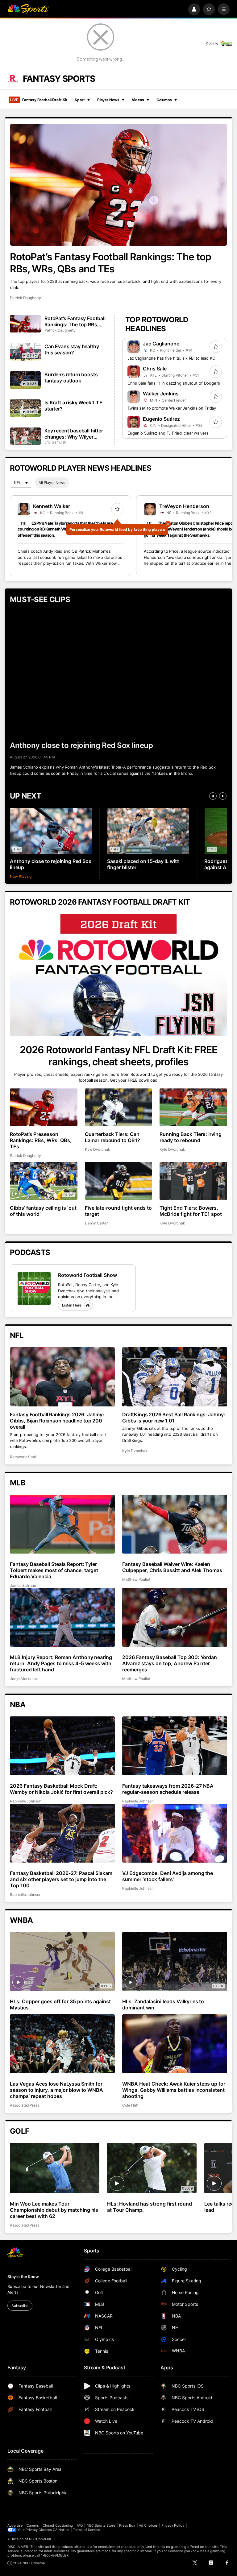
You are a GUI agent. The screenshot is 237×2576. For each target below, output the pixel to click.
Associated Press (25, 2105)
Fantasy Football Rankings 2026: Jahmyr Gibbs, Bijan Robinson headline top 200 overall (57, 1421)
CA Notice (61, 2530)
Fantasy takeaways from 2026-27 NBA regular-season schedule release (168, 1789)
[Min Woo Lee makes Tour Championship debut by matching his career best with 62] (55, 2168)
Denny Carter (96, 1223)
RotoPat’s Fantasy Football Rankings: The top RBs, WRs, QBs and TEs (110, 263)
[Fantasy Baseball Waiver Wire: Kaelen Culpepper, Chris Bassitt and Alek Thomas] (175, 1524)
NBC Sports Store (101, 2525)
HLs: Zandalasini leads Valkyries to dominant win (163, 2004)
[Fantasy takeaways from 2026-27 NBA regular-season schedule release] (175, 1746)
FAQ (80, 2525)
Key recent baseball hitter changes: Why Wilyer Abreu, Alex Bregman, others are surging (74, 434)
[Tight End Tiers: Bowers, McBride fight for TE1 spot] (193, 1181)
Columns (164, 100)
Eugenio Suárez (161, 419)
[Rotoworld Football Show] (34, 1288)
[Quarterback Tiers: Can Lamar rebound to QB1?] (119, 1107)
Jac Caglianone (161, 344)
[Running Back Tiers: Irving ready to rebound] (193, 1107)
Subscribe (20, 2306)
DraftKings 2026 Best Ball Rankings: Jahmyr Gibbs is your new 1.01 (174, 1418)
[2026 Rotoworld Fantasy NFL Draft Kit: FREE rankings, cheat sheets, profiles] (118, 975)
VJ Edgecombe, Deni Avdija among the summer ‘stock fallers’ (168, 1876)
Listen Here (72, 1305)
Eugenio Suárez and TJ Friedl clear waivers (168, 433)
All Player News (52, 483)
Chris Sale (155, 369)
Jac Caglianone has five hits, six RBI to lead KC (171, 358)
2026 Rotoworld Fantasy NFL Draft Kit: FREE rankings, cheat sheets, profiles (118, 1056)
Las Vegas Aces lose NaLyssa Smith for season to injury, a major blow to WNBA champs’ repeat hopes (56, 2090)
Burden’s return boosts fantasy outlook (71, 378)
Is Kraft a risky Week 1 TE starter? (73, 406)
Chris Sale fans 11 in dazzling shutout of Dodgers (174, 383)
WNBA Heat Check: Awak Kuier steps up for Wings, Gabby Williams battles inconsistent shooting (174, 2090)
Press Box (127, 2525)
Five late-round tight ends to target (118, 1211)
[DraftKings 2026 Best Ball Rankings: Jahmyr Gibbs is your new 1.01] (175, 1377)
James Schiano (23, 1585)
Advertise (15, 2525)
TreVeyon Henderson (184, 506)
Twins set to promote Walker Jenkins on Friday (172, 408)
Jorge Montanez (24, 1679)
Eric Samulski (56, 442)
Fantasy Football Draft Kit (39, 100)
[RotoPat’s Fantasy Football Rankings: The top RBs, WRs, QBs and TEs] (118, 185)
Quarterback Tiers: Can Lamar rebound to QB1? (113, 1137)
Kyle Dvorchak (98, 1149)
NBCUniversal (40, 2539)
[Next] (223, 796)
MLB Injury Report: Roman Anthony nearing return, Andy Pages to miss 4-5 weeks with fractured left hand (61, 1663)
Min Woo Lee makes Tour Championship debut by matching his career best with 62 (54, 2210)
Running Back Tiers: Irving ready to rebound (191, 1137)
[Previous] (213, 796)
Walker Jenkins (161, 394)
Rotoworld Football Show (87, 1275)
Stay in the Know (23, 2277)
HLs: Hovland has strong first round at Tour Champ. (149, 2207)
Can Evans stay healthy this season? (72, 349)
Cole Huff (130, 2105)
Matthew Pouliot (136, 1579)
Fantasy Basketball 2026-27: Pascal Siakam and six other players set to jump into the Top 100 (61, 1879)
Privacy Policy (173, 2525)
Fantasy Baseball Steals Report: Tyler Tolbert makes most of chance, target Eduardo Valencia (54, 1570)
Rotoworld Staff (23, 1457)
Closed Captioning (58, 2525)
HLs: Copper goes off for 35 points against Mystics (60, 2004)
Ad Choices (148, 2525)
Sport (80, 100)
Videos (138, 100)
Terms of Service (86, 2530)
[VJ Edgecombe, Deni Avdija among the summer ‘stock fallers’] (175, 1833)
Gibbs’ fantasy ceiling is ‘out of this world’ (43, 1211)
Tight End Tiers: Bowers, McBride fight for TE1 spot (191, 1211)
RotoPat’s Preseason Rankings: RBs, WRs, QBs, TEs (41, 1140)
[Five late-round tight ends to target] (119, 1181)
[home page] (28, 9)
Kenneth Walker (52, 506)
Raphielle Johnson (26, 1801)
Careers (33, 2525)
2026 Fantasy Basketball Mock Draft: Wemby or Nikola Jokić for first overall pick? (61, 1789)
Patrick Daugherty (25, 298)
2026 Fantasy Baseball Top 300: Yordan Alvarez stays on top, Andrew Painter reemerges (170, 1663)
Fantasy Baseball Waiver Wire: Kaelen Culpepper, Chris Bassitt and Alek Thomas (172, 1567)
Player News (108, 100)
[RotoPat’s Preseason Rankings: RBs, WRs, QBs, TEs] (44, 1107)
